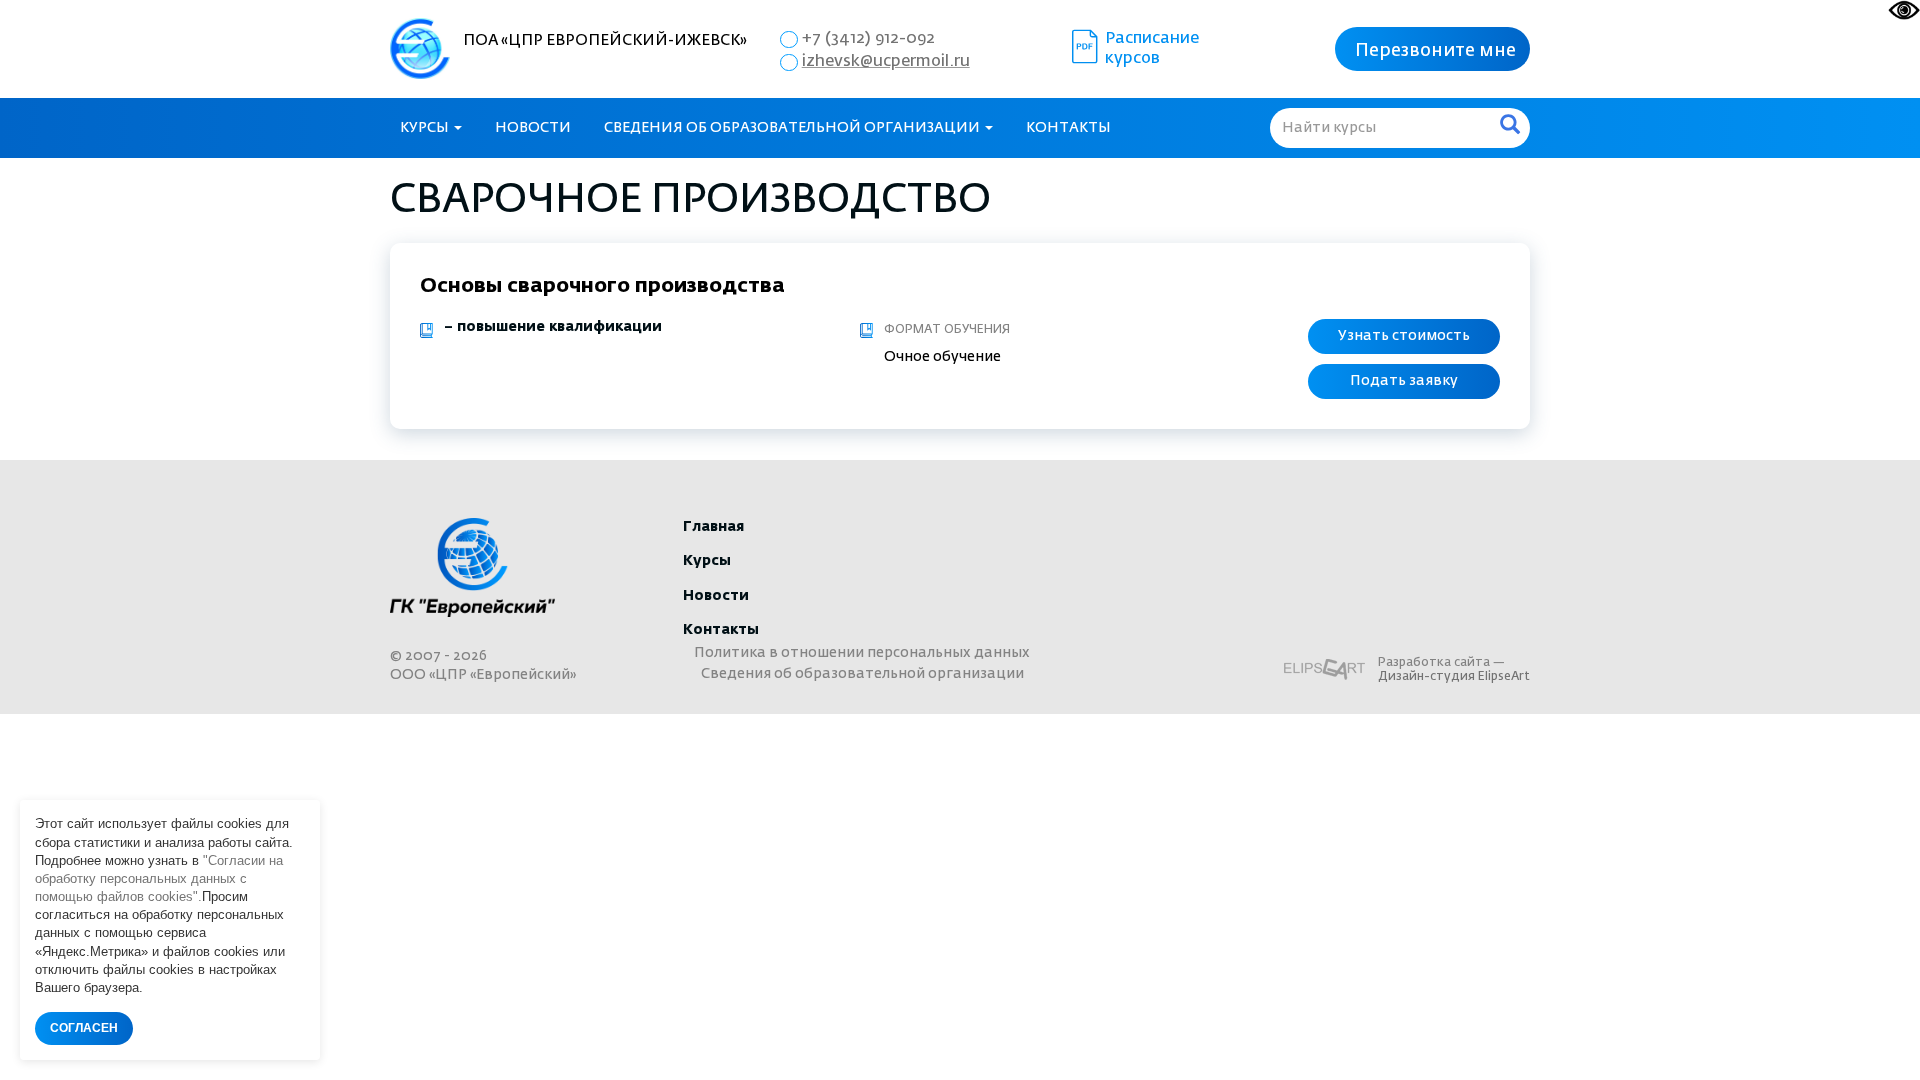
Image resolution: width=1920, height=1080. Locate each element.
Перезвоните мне (1435, 51)
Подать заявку (1404, 381)
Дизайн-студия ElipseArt (1454, 677)
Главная (713, 527)
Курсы (426, 128)
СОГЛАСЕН (84, 1028)
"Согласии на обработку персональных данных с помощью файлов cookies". (159, 878)
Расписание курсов (1152, 49)
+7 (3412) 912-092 (868, 39)
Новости (533, 128)
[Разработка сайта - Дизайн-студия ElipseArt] (1324, 669)
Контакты (1068, 128)
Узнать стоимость (1404, 336)
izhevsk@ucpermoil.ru (886, 62)
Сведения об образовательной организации (793, 128)
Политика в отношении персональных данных (862, 653)
